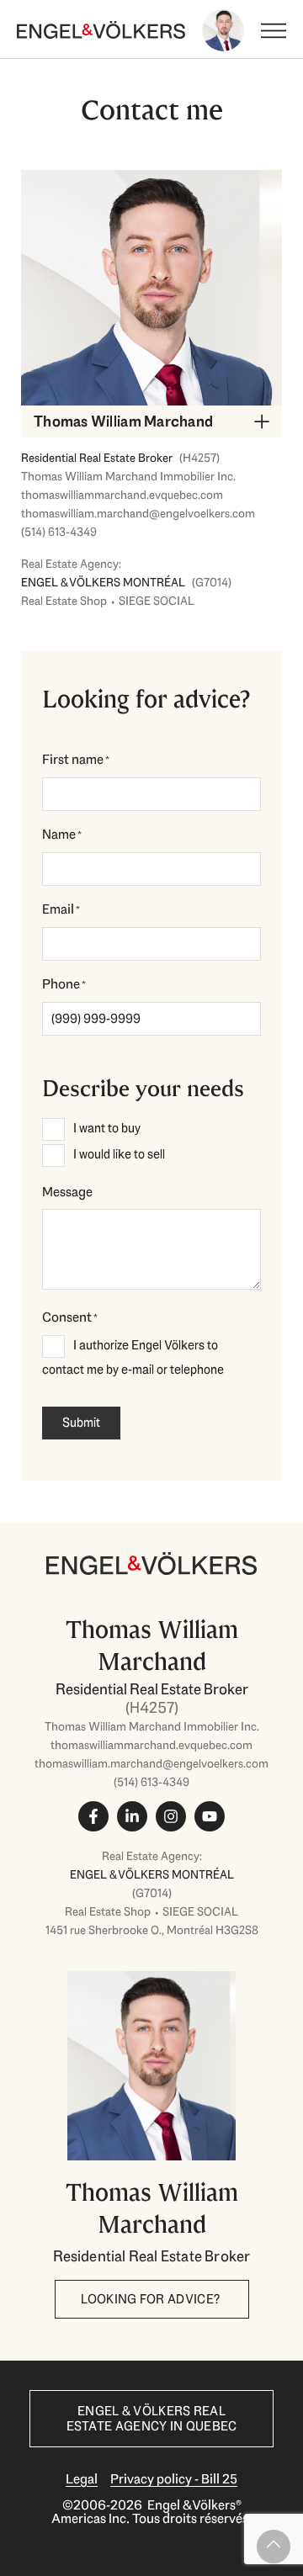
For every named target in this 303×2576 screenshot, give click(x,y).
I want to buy (107, 1128)
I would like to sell (119, 1154)
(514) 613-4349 (59, 532)
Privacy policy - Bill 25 (174, 2479)
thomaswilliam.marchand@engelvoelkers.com (138, 513)
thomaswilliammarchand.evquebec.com (122, 495)
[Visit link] (151, 1745)
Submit (81, 1423)
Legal (82, 2479)
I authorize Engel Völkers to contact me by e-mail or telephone (133, 1357)
